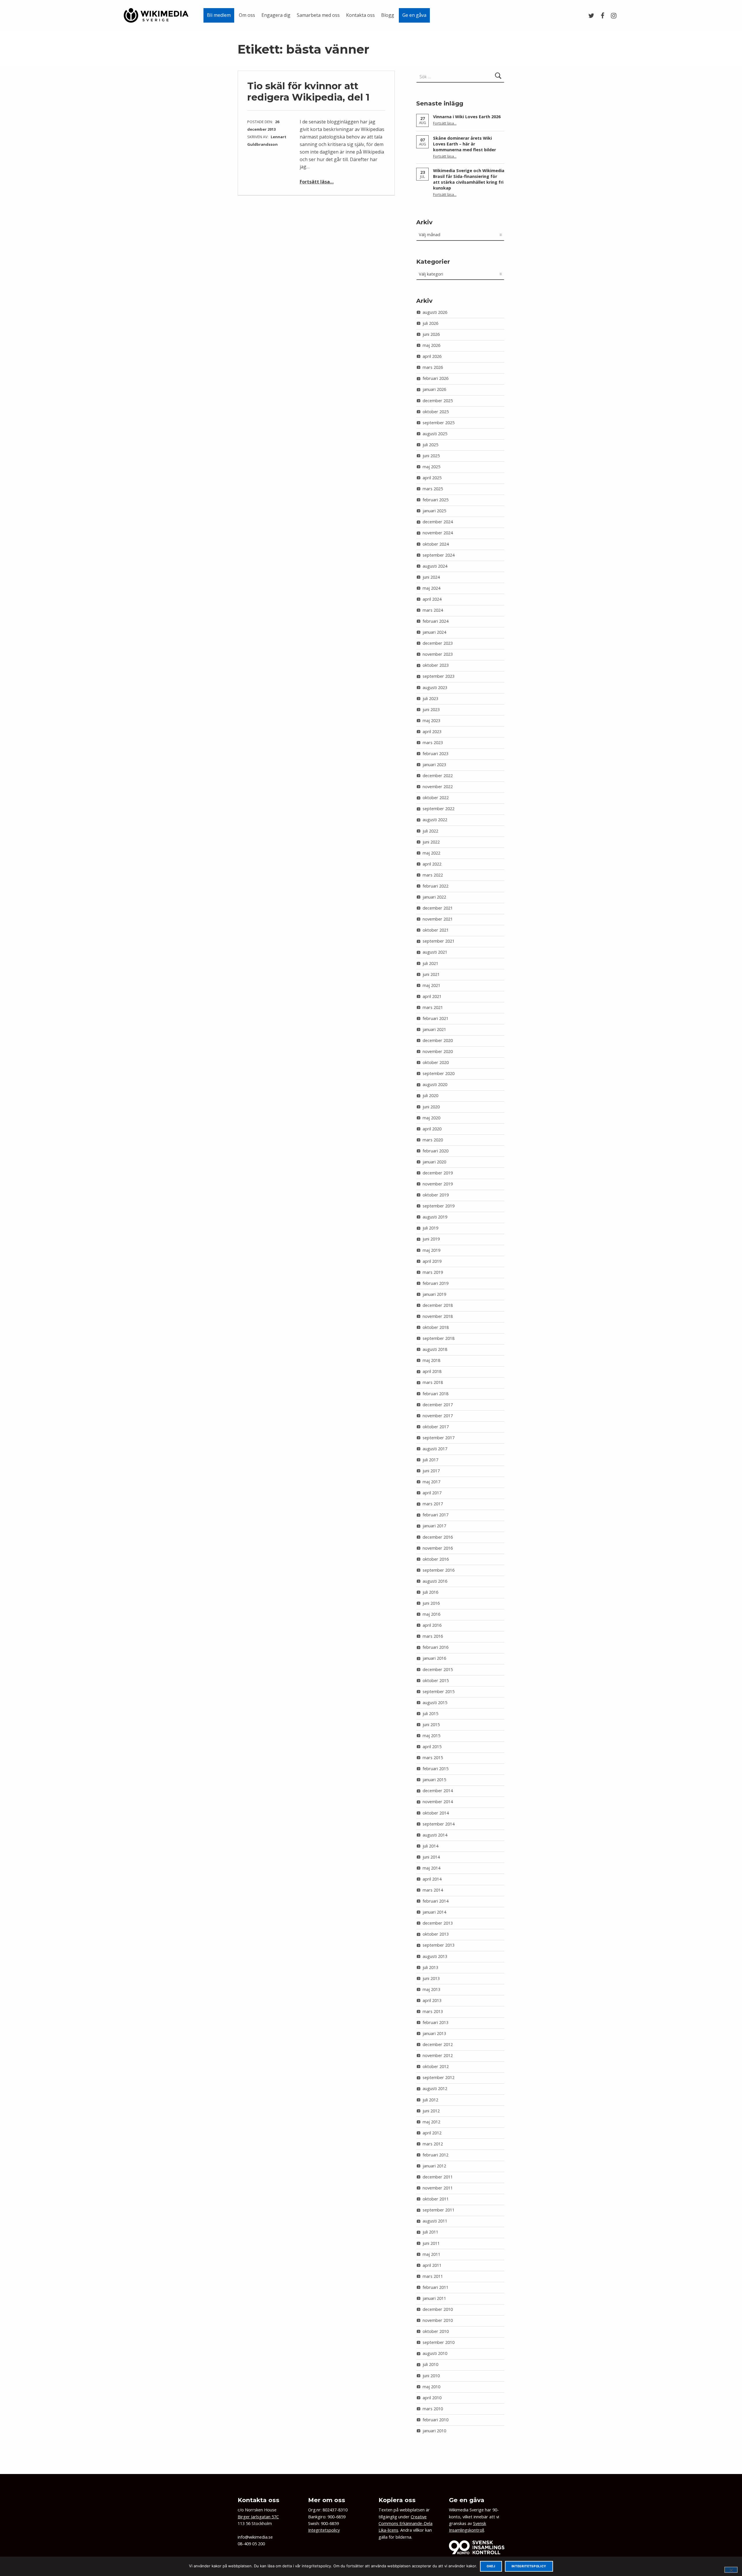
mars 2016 (433, 1636)
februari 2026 (435, 378)
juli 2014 (430, 1846)
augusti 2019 (435, 1217)
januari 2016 (434, 1658)
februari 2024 (435, 621)
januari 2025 (434, 511)
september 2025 (439, 423)
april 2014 (432, 1879)
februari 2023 (435, 754)
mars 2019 (433, 1272)
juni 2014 (431, 1857)
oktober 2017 (436, 1427)
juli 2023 (430, 698)
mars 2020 (433, 1140)
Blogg (388, 15)
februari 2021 (435, 1018)
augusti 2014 (435, 1835)
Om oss (247, 15)
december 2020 (438, 1040)
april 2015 (432, 1747)
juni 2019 (431, 1239)
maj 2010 (431, 2387)
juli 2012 (430, 2100)
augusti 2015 (435, 1703)
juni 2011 (431, 2243)
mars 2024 (433, 610)
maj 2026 (431, 345)
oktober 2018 (436, 1327)
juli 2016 (430, 1592)
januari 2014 (434, 1912)
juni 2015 (431, 1725)
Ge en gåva (414, 15)
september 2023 (439, 676)
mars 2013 (433, 2011)
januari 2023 (434, 765)
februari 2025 (435, 500)
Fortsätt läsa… (317, 182)
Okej (491, 2566)
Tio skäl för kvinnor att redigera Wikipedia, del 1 (308, 91)
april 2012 (432, 2133)
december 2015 (438, 1669)
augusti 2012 (435, 2088)
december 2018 (438, 1305)
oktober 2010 (436, 2331)
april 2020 (432, 1129)
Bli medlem (219, 15)
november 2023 (438, 654)
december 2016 (438, 1537)
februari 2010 (435, 2420)
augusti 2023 (435, 687)
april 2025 (432, 478)
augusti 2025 (435, 434)
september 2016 (439, 1570)
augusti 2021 (435, 952)
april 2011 (432, 2265)
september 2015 (439, 1691)
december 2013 (438, 1923)
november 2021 (438, 919)
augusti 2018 (435, 1349)
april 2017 (432, 1493)
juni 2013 (431, 1978)
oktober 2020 (436, 1062)
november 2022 (438, 787)
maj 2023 (431, 720)
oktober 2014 (436, 1813)
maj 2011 (431, 2254)
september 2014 (439, 1824)
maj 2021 (431, 985)
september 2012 (439, 2077)
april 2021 (432, 996)
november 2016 (438, 1548)
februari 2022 (435, 886)
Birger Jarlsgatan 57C (258, 2517)
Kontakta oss (360, 15)
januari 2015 (434, 1780)
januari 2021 (434, 1029)
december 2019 (438, 1173)
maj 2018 (431, 1360)
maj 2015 (431, 1736)
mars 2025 (433, 489)
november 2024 (438, 533)
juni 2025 (431, 456)
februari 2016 (435, 1647)
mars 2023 (433, 743)
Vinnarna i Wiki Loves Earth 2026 (467, 117)
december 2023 (438, 643)
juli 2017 (430, 1460)
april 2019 (432, 1261)
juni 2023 (431, 709)
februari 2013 (435, 2022)
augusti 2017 (435, 1449)
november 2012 (438, 2055)
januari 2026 (434, 389)
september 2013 (439, 1945)
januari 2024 (434, 632)
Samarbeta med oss (318, 15)
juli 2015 (430, 1714)
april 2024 (432, 599)
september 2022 (439, 809)
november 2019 (438, 1184)
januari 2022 (434, 897)
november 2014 (438, 1802)
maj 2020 (431, 1118)
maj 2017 (431, 1482)
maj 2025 (431, 467)
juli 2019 (430, 1228)
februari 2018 (435, 1394)
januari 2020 (434, 1162)
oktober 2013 (436, 1934)
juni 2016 (431, 1603)
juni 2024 (431, 577)
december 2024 (438, 522)
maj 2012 (431, 2122)
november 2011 (438, 2188)
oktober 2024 (436, 544)
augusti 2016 (435, 1581)
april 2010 (432, 2398)
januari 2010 (434, 2431)
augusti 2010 (435, 2353)
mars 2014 (433, 1890)
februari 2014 (435, 1901)
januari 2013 (434, 2033)
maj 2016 (431, 1614)
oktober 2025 (436, 412)
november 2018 (438, 1316)
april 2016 (432, 1625)
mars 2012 (433, 2144)
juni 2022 (431, 842)
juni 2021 (431, 974)
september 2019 (439, 1206)
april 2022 (432, 864)
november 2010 (438, 2320)
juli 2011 (430, 2232)
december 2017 (438, 1405)
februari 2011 (435, 2287)
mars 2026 (433, 367)
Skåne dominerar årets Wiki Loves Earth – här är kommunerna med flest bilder (464, 144)
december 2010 (438, 2309)
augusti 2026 (435, 312)
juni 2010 (431, 2376)
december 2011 (438, 2177)
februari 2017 (435, 1515)
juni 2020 (431, 1107)
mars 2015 (433, 1758)
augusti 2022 (435, 820)
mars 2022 (433, 875)
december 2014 (438, 1791)
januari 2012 (434, 2166)
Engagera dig (276, 15)
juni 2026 (431, 334)
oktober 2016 (436, 1559)
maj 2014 (431, 1868)
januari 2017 (434, 1526)
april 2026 (432, 356)
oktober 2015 (436, 1680)
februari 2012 (435, 2155)
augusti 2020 (435, 1084)
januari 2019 (434, 1294)
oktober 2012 (436, 2066)
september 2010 (439, 2342)
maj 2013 (431, 1989)
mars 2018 (433, 1382)
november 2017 (438, 1416)
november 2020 (438, 1051)
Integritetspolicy (324, 2530)
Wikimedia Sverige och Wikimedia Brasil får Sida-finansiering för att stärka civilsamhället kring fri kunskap (469, 179)
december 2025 (438, 401)
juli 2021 (430, 963)
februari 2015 (435, 1769)
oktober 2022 (436, 798)
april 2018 (432, 1371)
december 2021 (438, 908)
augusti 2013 (435, 1956)
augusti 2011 (435, 2221)
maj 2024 (431, 588)
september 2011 (439, 2210)
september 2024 (439, 555)
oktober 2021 (436, 930)
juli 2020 (430, 1095)
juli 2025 (430, 445)
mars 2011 (433, 2276)
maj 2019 (431, 1250)
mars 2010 (433, 2409)
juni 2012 (431, 2111)
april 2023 (432, 732)
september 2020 (439, 1073)
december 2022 (438, 776)
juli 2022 (430, 831)
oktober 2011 (436, 2199)
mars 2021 (433, 1007)
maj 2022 (431, 853)
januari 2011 (434, 2298)
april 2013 (432, 2000)
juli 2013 (430, 1967)
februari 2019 (435, 1283)
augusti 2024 (435, 566)
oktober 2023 (436, 665)
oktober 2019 (436, 1195)
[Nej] (731, 2570)
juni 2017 (431, 1471)
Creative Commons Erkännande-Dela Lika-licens (405, 2524)
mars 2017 (433, 1504)
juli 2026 (430, 323)
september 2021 (439, 941)
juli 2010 (430, 2364)
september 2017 (439, 1438)
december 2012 (438, 2044)
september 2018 (439, 1338)
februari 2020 (435, 1151)
